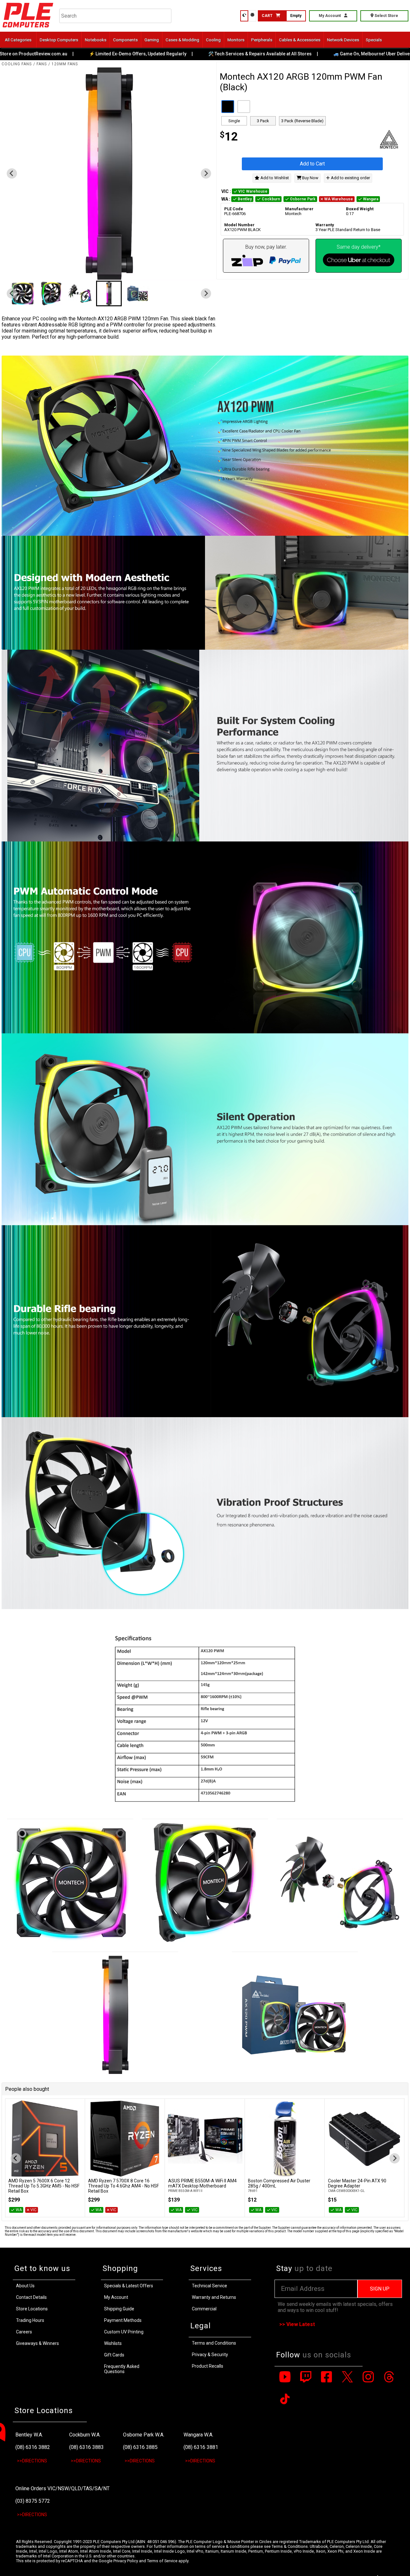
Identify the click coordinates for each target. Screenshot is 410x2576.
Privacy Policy (126, 2561)
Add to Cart (312, 164)
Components (125, 40)
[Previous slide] (12, 173)
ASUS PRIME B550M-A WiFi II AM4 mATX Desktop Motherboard (122, 2183)
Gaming (152, 40)
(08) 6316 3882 (33, 2447)
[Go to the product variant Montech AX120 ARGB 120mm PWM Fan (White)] (244, 107)
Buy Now (310, 178)
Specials (374, 40)
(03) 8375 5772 (33, 2501)
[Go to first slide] (206, 173)
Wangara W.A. (198, 2435)
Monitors (236, 40)
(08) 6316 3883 (86, 2447)
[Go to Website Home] (28, 29)
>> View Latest (297, 2324)
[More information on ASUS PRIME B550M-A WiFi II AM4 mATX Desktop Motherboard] (125, 2139)
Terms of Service (162, 2561)
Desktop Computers (59, 40)
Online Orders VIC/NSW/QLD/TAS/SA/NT (62, 2488)
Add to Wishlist (274, 178)
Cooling (213, 40)
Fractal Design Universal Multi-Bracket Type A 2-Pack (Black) (359, 2183)
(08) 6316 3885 (140, 2447)
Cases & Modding (182, 40)
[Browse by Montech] (359, 140)
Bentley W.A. (29, 2435)
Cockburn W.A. (85, 2435)
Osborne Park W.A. (144, 2435)
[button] (43, 293)
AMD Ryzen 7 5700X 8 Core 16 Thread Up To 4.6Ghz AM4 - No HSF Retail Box (44, 2186)
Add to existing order (350, 178)
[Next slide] (395, 2158)
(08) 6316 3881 (201, 2447)
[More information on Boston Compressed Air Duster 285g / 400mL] (205, 2139)
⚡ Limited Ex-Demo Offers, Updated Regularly (86, 54)
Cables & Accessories (300, 40)
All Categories (18, 40)
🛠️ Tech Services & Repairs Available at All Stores (208, 54)
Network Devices (343, 40)
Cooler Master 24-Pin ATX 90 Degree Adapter (277, 2183)
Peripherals (262, 40)
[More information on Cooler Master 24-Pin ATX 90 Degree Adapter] (284, 2139)
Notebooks (96, 40)
